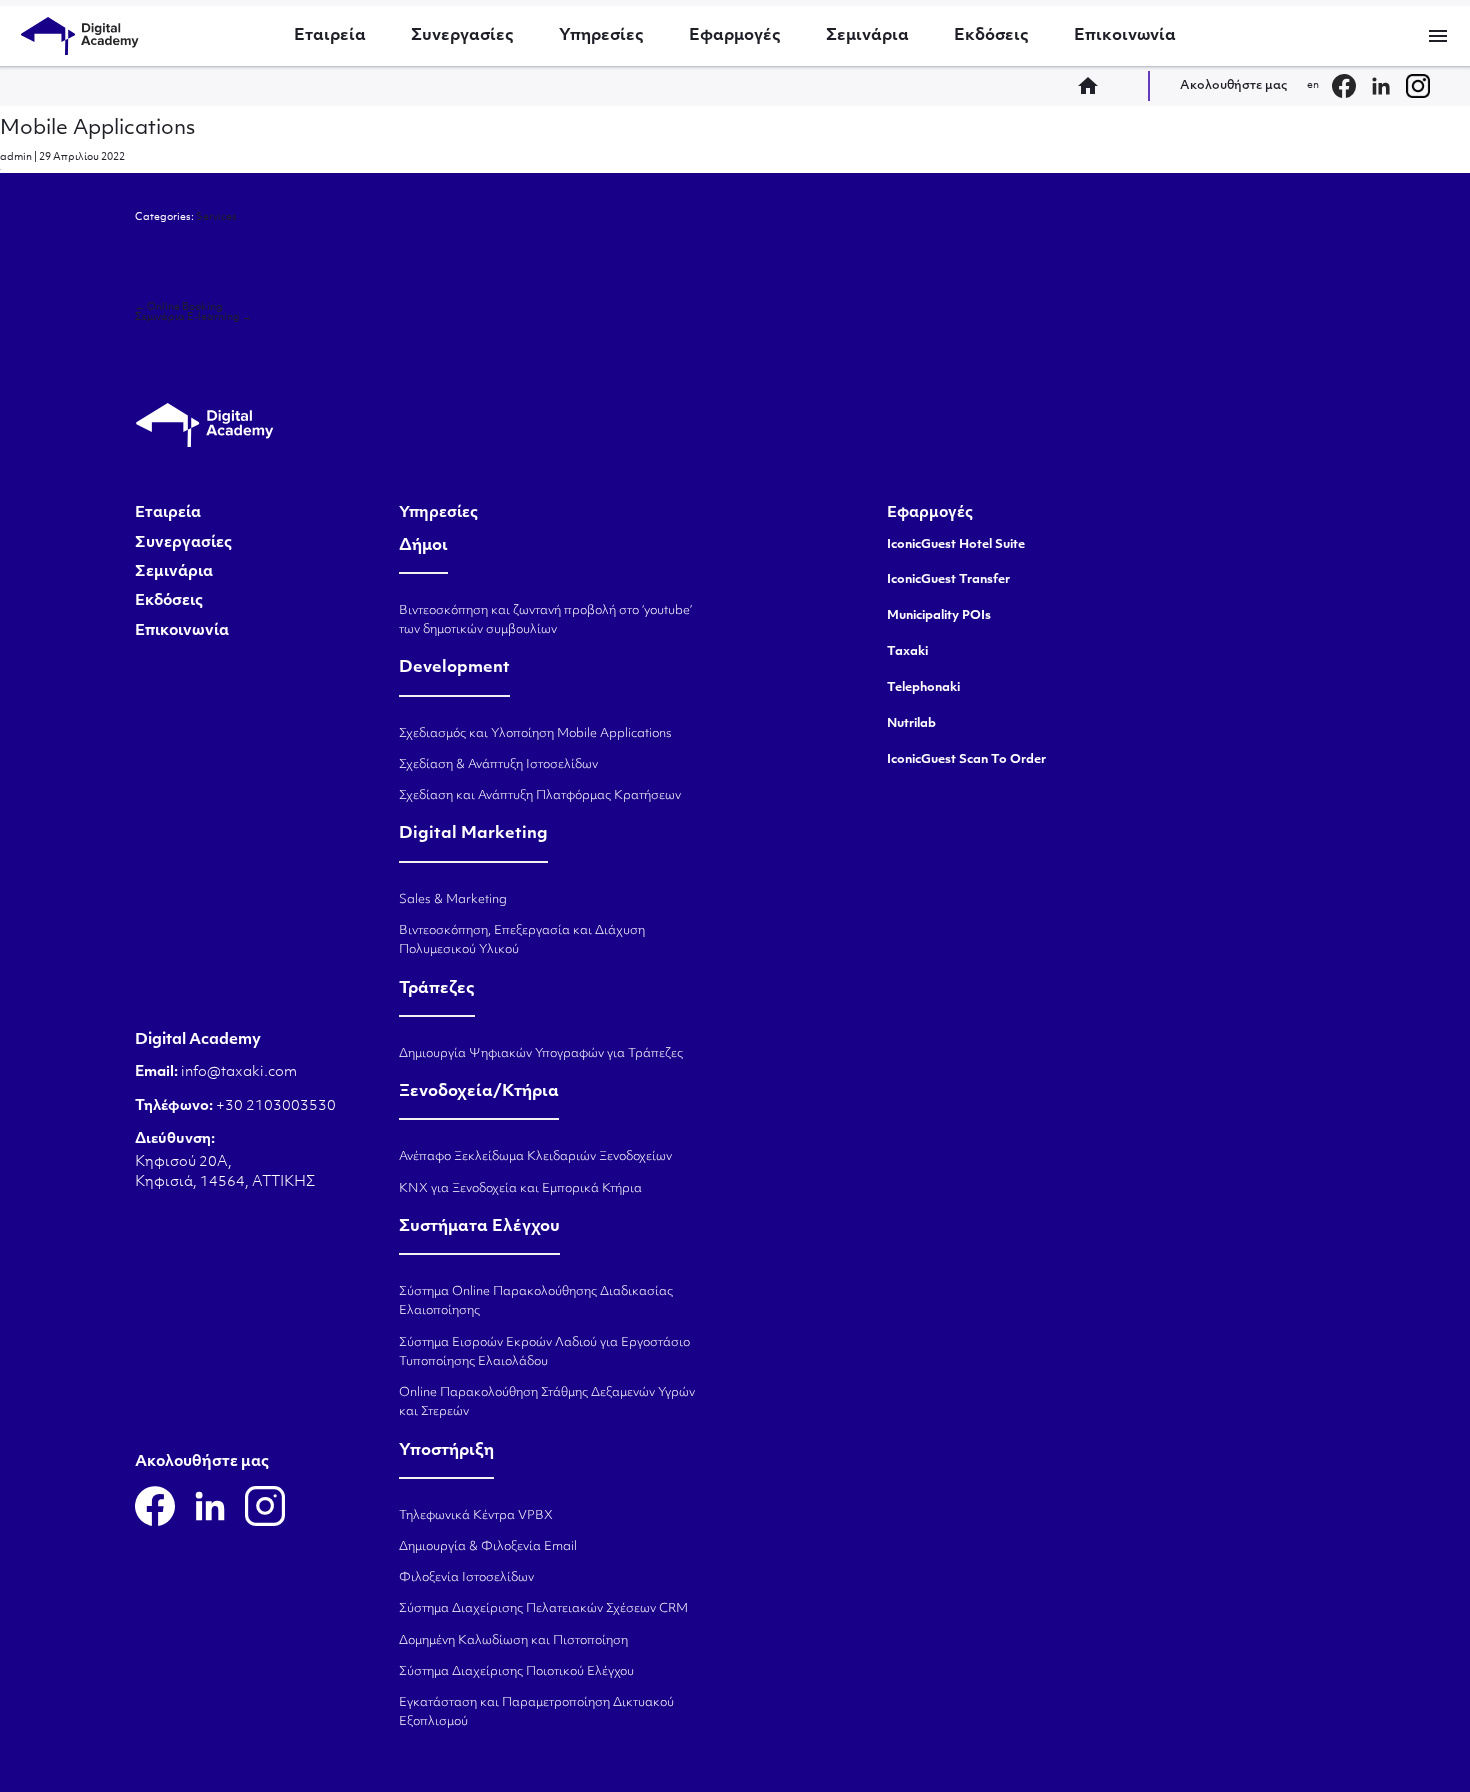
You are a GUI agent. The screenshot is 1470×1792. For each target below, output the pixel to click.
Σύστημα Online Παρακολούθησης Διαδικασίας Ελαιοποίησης (536, 1301)
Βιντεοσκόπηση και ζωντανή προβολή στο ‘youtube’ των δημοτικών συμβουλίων (545, 620)
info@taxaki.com (239, 1072)
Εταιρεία (330, 36)
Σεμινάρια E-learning (193, 317)
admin (16, 157)
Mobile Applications (97, 129)
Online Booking (179, 307)
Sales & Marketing (453, 900)
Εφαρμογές (735, 36)
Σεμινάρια (867, 36)
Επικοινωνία (1125, 36)
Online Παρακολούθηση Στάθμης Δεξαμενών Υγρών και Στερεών (547, 1402)
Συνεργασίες (462, 36)
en (1313, 85)
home (1094, 86)
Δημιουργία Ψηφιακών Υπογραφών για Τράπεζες (541, 1054)
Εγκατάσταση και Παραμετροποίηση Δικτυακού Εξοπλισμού (536, 1712)
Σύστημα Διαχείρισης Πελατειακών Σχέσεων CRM (543, 1609)
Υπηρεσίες (601, 36)
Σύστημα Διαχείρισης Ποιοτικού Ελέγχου (516, 1672)
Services (216, 217)
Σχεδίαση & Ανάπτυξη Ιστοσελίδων (498, 765)
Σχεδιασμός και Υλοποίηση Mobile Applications (535, 734)
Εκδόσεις (991, 36)
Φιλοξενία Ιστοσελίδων (466, 1578)
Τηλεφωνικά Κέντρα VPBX (476, 1516)
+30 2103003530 (274, 1106)
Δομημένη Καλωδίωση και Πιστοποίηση (513, 1641)
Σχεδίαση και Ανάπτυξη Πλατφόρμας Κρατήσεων (540, 796)
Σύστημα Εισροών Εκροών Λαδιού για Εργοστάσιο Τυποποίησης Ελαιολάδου (544, 1352)
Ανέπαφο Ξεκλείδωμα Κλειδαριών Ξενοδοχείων (535, 1157)
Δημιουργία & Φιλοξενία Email (488, 1547)
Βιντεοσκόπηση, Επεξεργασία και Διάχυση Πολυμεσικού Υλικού (522, 940)
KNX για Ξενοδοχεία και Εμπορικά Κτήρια (520, 1189)
